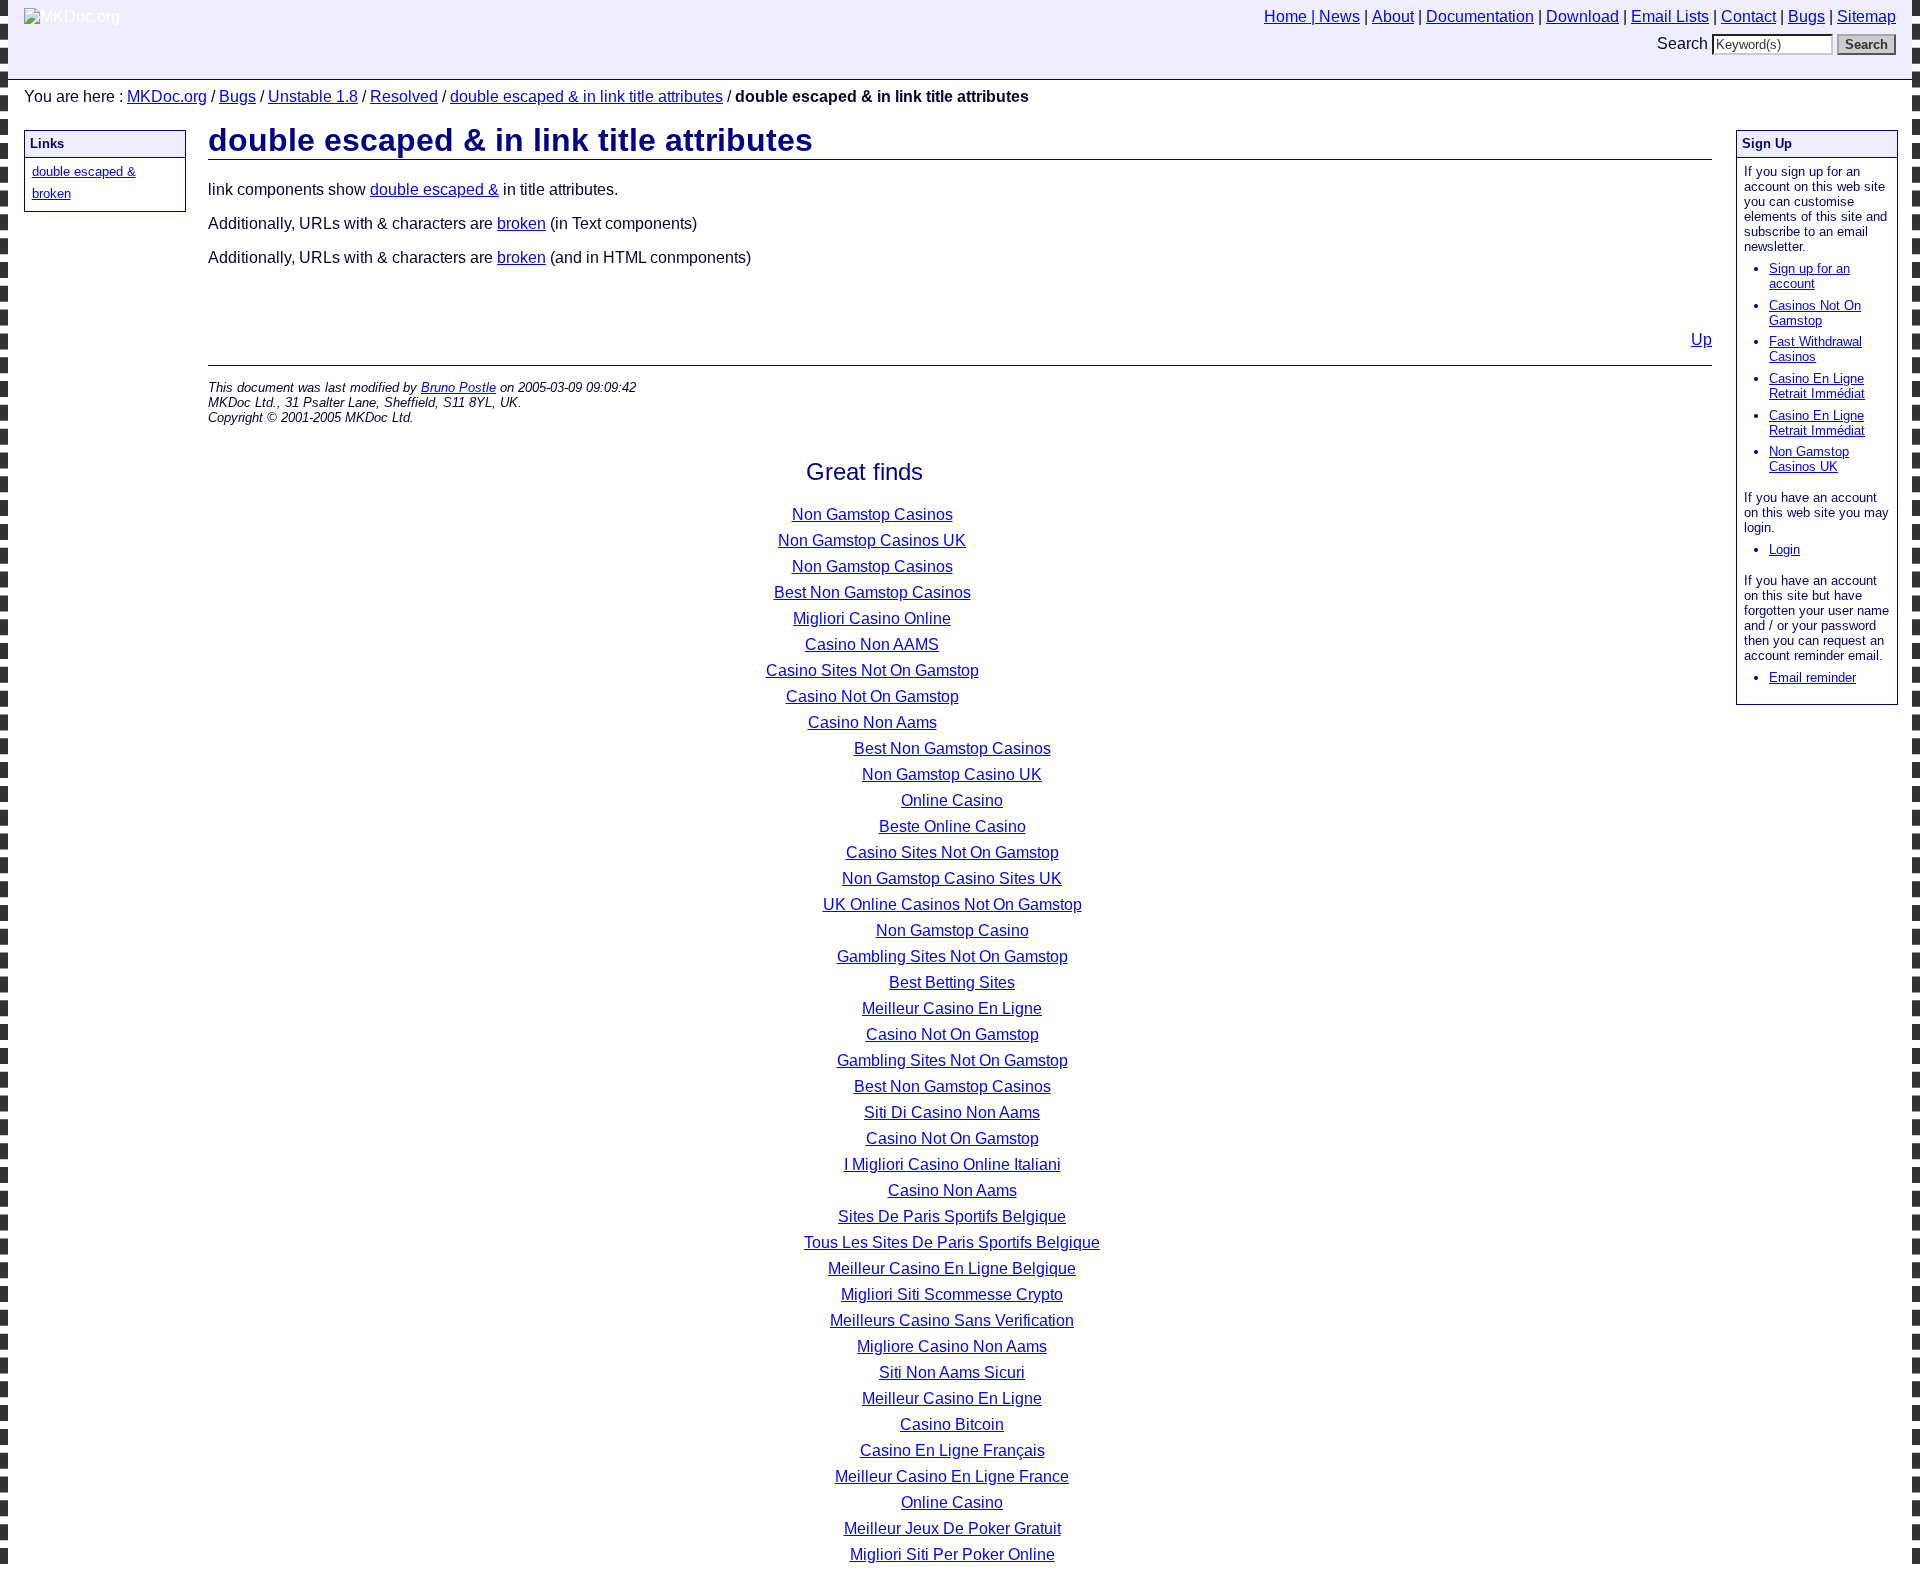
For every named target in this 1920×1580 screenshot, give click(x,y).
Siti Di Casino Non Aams (952, 1112)
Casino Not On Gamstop (872, 696)
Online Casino (952, 800)
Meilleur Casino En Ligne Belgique (952, 1268)
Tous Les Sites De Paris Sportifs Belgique (952, 1242)
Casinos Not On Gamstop (1815, 313)
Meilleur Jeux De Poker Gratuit (952, 1528)
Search (1682, 43)
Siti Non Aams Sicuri (952, 1372)
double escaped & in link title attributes (586, 96)
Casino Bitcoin (952, 1424)
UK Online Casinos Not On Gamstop (952, 904)
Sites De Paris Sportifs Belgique (952, 1216)
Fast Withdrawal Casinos (1815, 349)
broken (51, 193)
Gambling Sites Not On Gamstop (952, 956)
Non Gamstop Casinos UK (1809, 459)
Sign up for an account (1809, 276)
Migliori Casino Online (872, 618)
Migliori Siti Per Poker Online (952, 1554)
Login (1784, 549)
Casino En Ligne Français (952, 1450)
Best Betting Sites (952, 982)
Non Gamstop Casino (952, 930)
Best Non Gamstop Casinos (872, 592)
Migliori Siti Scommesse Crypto (952, 1294)
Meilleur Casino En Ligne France (952, 1476)
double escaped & (84, 171)
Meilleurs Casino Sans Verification (952, 1320)
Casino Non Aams (872, 722)
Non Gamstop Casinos (872, 514)
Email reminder (1812, 677)
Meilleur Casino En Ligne (952, 1008)
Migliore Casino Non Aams (952, 1346)
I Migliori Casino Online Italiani (952, 1164)
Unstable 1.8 (313, 96)
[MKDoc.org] (72, 16)
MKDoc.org (167, 96)
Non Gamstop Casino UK (952, 774)
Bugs (237, 96)
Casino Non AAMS (872, 644)
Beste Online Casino (952, 826)
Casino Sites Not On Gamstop (872, 670)
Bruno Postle (458, 387)
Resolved (404, 96)
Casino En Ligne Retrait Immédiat (1817, 386)
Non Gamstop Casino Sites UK (952, 878)
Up (1701, 339)
